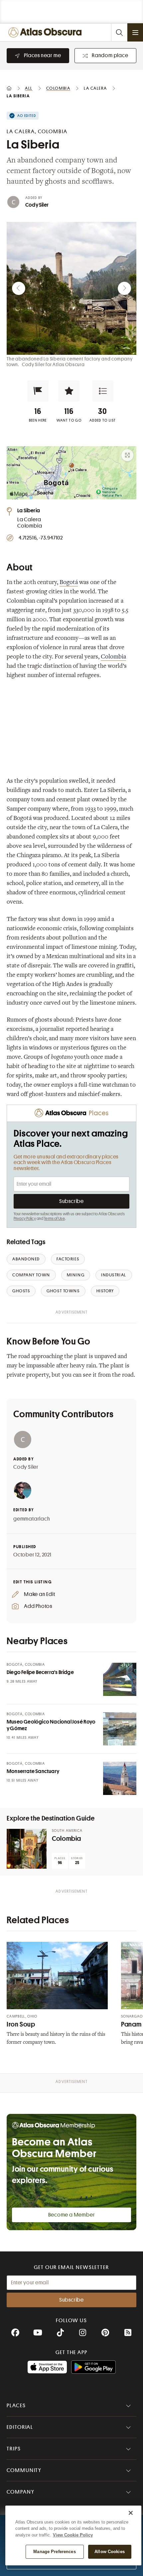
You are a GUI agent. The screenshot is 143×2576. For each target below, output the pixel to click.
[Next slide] (124, 288)
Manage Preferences (54, 2552)
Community (24, 2470)
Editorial (20, 2427)
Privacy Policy (25, 1219)
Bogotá (69, 583)
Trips (14, 2449)
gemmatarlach (32, 1519)
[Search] (119, 32)
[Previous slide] (19, 288)
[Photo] (120, 1679)
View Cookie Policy (73, 2535)
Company (20, 2492)
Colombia (113, 657)
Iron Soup (21, 2024)
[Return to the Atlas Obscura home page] (47, 32)
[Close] (131, 2513)
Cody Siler (37, 205)
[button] (38, 391)
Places (16, 2406)
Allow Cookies (110, 2552)
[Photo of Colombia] (27, 1849)
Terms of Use (54, 1219)
